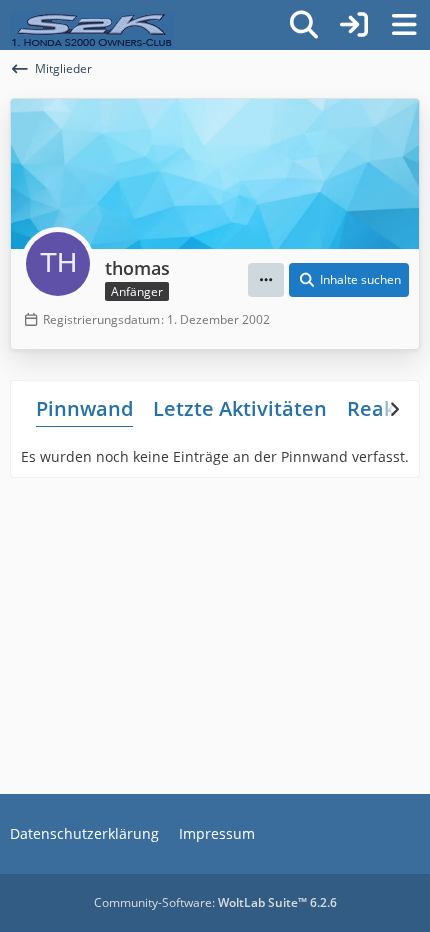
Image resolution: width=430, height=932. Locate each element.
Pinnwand (84, 408)
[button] (266, 280)
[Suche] (304, 25)
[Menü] (404, 25)
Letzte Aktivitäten (240, 408)
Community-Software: (215, 902)
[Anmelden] (354, 25)
